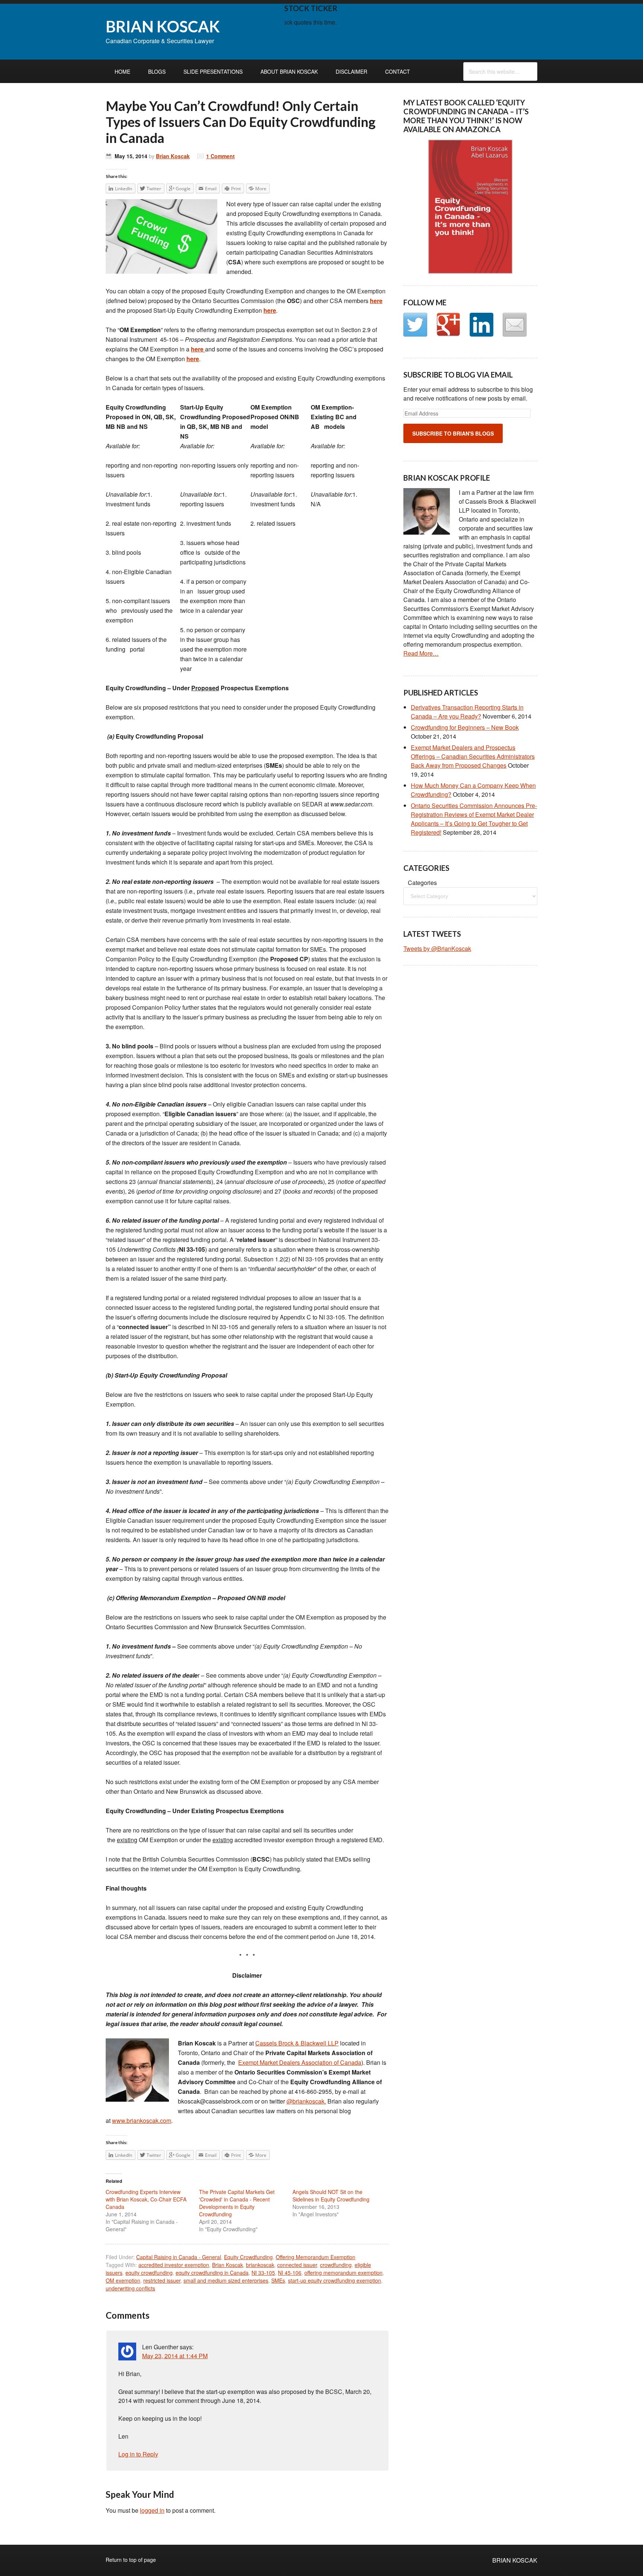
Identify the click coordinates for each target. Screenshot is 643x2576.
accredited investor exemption (174, 2265)
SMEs (278, 2280)
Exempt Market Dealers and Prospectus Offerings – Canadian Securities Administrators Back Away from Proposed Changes (473, 756)
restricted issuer (162, 2280)
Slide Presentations (213, 71)
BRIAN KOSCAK (163, 26)
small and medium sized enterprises (226, 2280)
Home (122, 71)
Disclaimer (351, 71)
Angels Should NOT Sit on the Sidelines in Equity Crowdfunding (331, 2196)
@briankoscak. (306, 2101)
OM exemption (123, 2280)
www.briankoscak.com (142, 2120)
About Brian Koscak (289, 71)
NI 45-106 (290, 2273)
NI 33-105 (263, 2273)
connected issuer (297, 2265)
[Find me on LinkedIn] (482, 325)
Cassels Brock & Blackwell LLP (297, 2043)
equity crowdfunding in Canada (212, 2273)
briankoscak (260, 2265)
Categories (422, 883)
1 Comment (220, 156)
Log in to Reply (138, 2454)
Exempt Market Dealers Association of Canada (300, 2062)
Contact (398, 71)
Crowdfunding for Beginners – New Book (465, 727)
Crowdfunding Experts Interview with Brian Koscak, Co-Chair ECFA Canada (146, 2199)
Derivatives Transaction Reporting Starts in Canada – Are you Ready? (467, 712)
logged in (152, 2510)
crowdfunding (336, 2265)
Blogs (157, 71)
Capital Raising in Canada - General (179, 2257)
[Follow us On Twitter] (415, 325)
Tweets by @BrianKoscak (437, 948)
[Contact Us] (515, 325)
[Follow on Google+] (448, 325)
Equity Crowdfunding (248, 2257)
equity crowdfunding (149, 2273)
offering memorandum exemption (343, 2273)
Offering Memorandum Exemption (316, 2257)
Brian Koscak (173, 156)
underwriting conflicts (130, 2288)
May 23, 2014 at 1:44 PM (175, 2356)
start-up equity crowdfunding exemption (335, 2280)
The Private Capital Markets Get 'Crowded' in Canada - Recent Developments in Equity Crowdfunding (237, 2203)
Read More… (421, 653)
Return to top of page (131, 2560)
